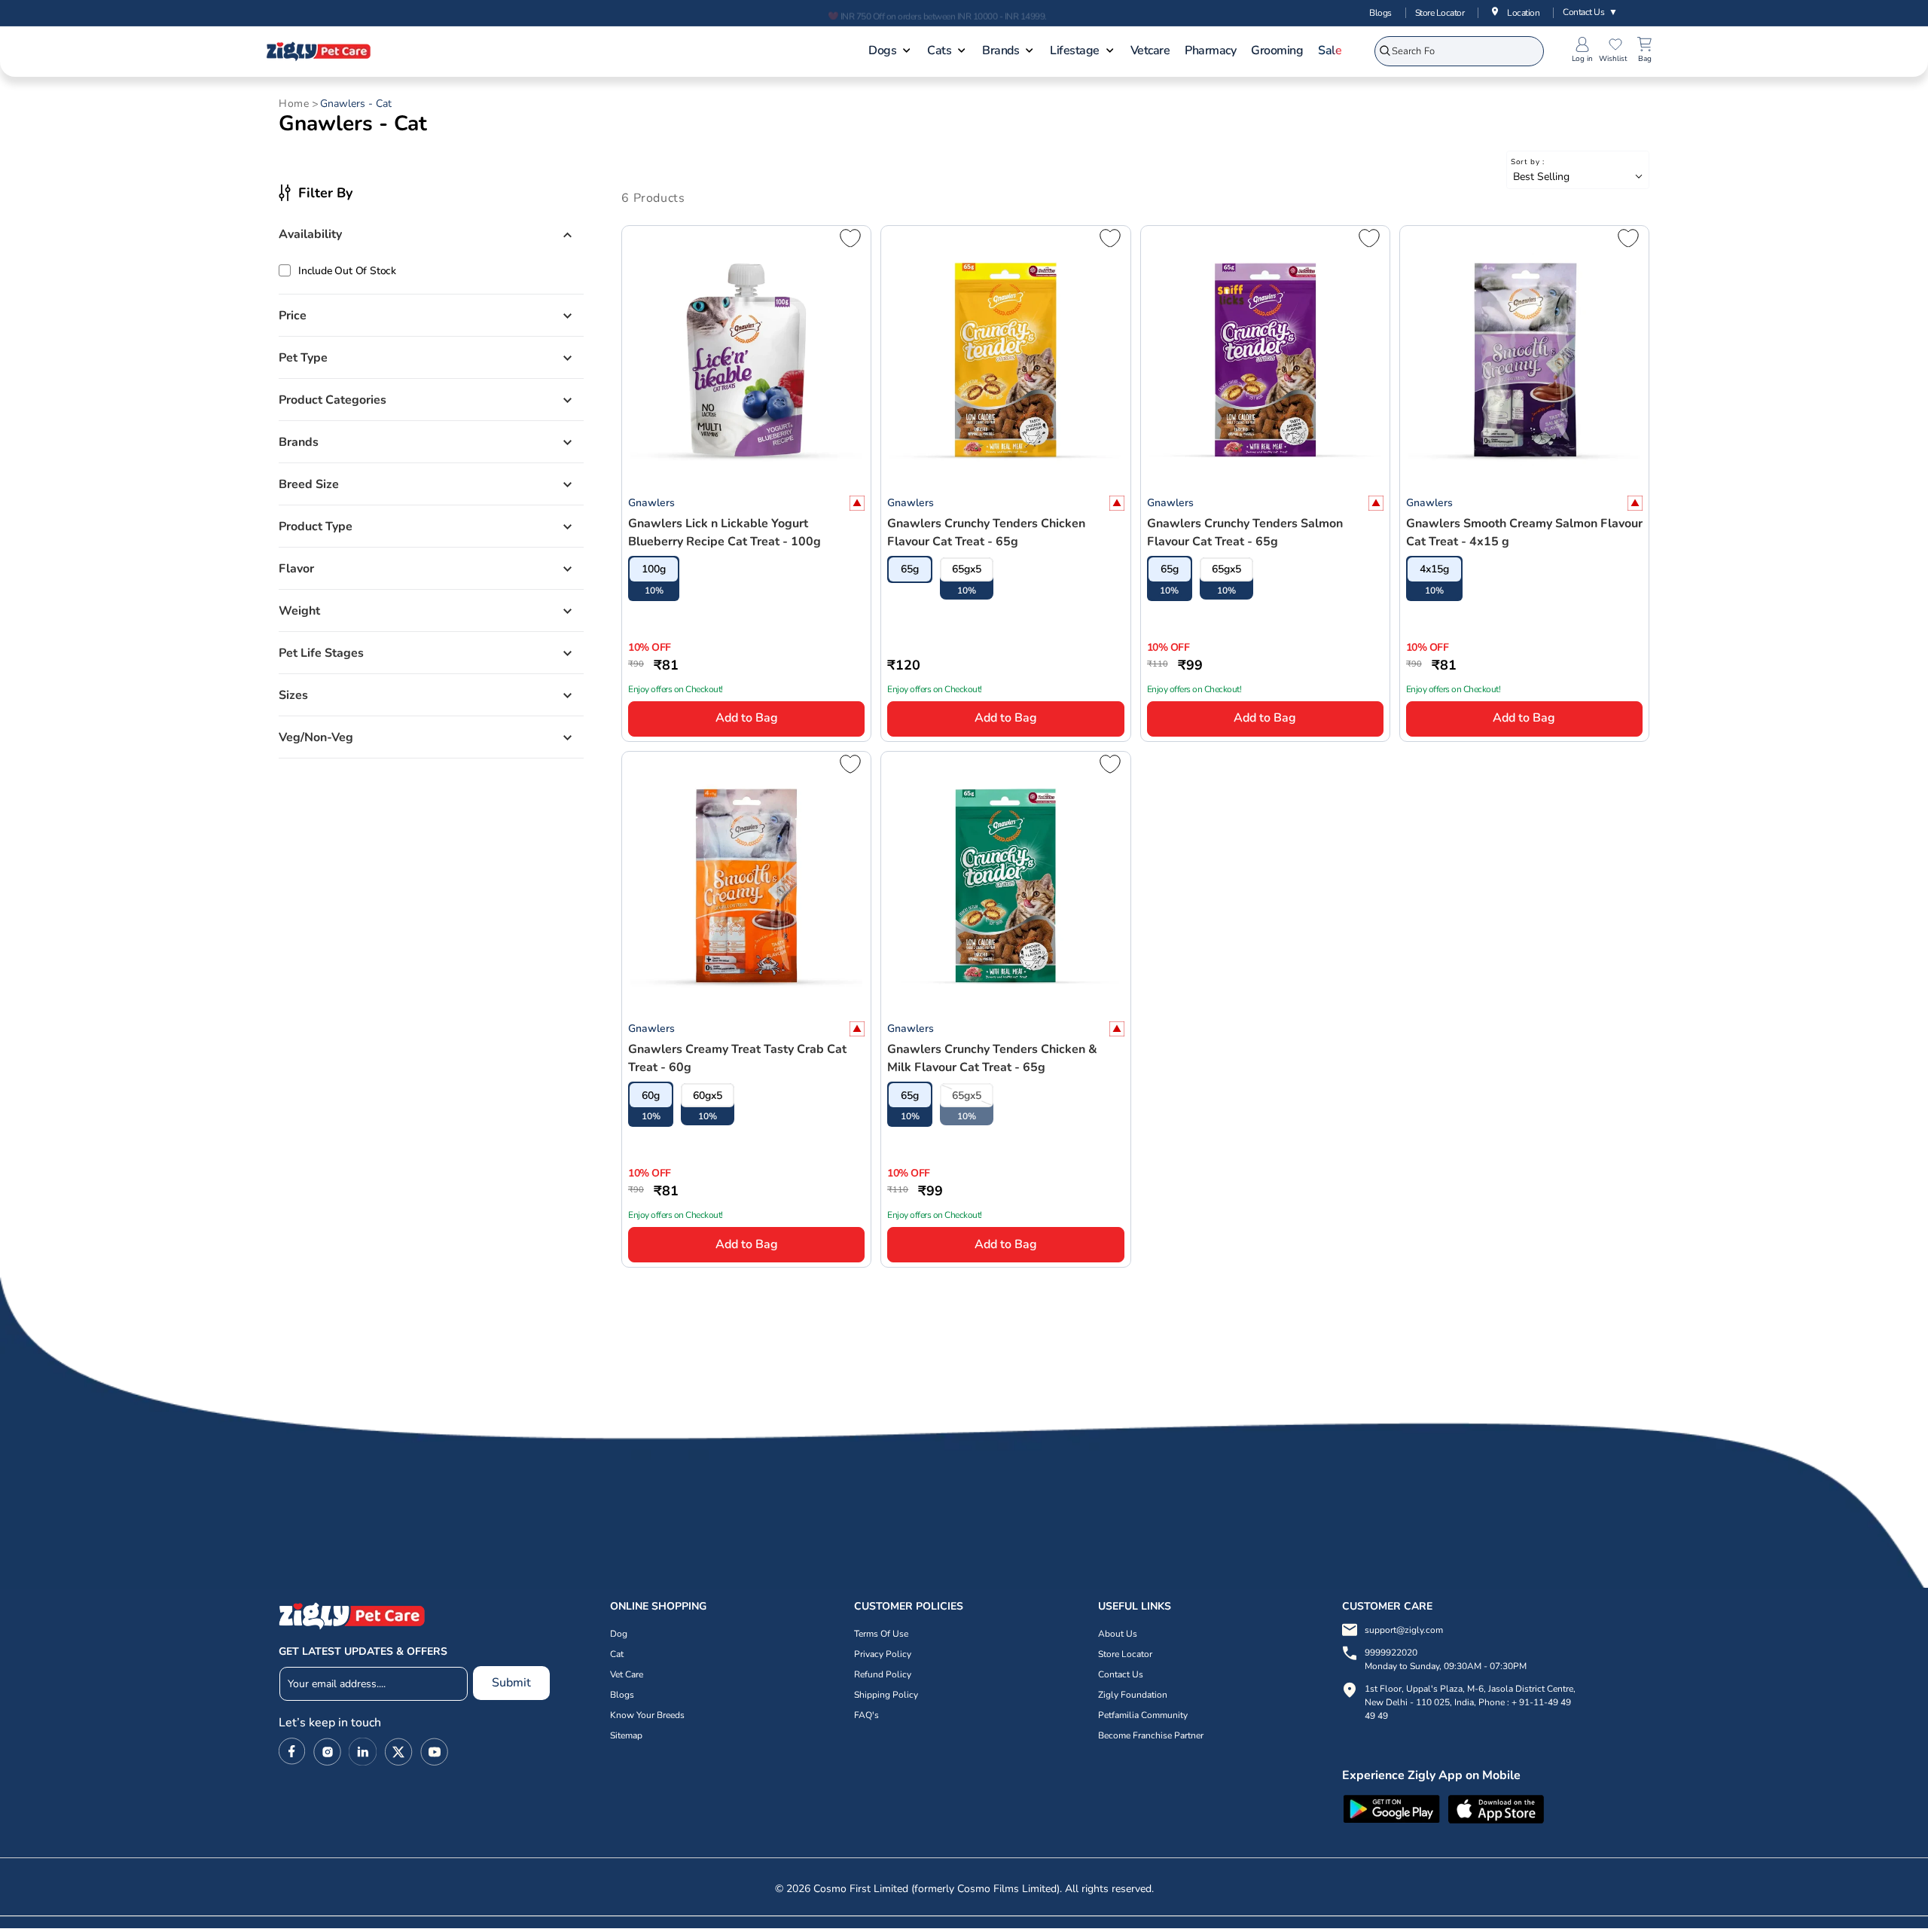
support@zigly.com (1404, 1630)
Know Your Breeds (647, 1715)
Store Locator (1440, 13)
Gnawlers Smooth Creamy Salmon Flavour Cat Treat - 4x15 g (1524, 533)
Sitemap (626, 1735)
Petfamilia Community (1143, 1715)
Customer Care (1387, 1606)
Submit (511, 1683)
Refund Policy (883, 1674)
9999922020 (1446, 1659)
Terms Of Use (881, 1634)
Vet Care (627, 1674)
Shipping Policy (886, 1695)
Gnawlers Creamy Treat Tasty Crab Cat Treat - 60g (737, 1058)
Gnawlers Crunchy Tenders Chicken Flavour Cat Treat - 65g (986, 533)
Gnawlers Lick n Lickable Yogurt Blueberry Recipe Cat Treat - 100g (725, 533)
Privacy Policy (883, 1654)
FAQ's (866, 1715)
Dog (619, 1634)
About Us (1118, 1634)
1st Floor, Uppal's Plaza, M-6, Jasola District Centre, (1470, 1689)
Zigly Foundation (1133, 1695)
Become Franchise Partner (1151, 1735)
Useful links (1135, 1606)
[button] (890, 52)
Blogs (1380, 13)
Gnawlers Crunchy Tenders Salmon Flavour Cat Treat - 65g (1245, 533)
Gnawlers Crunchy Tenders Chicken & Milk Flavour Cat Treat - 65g (992, 1058)
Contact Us (1590, 12)
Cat (617, 1654)
